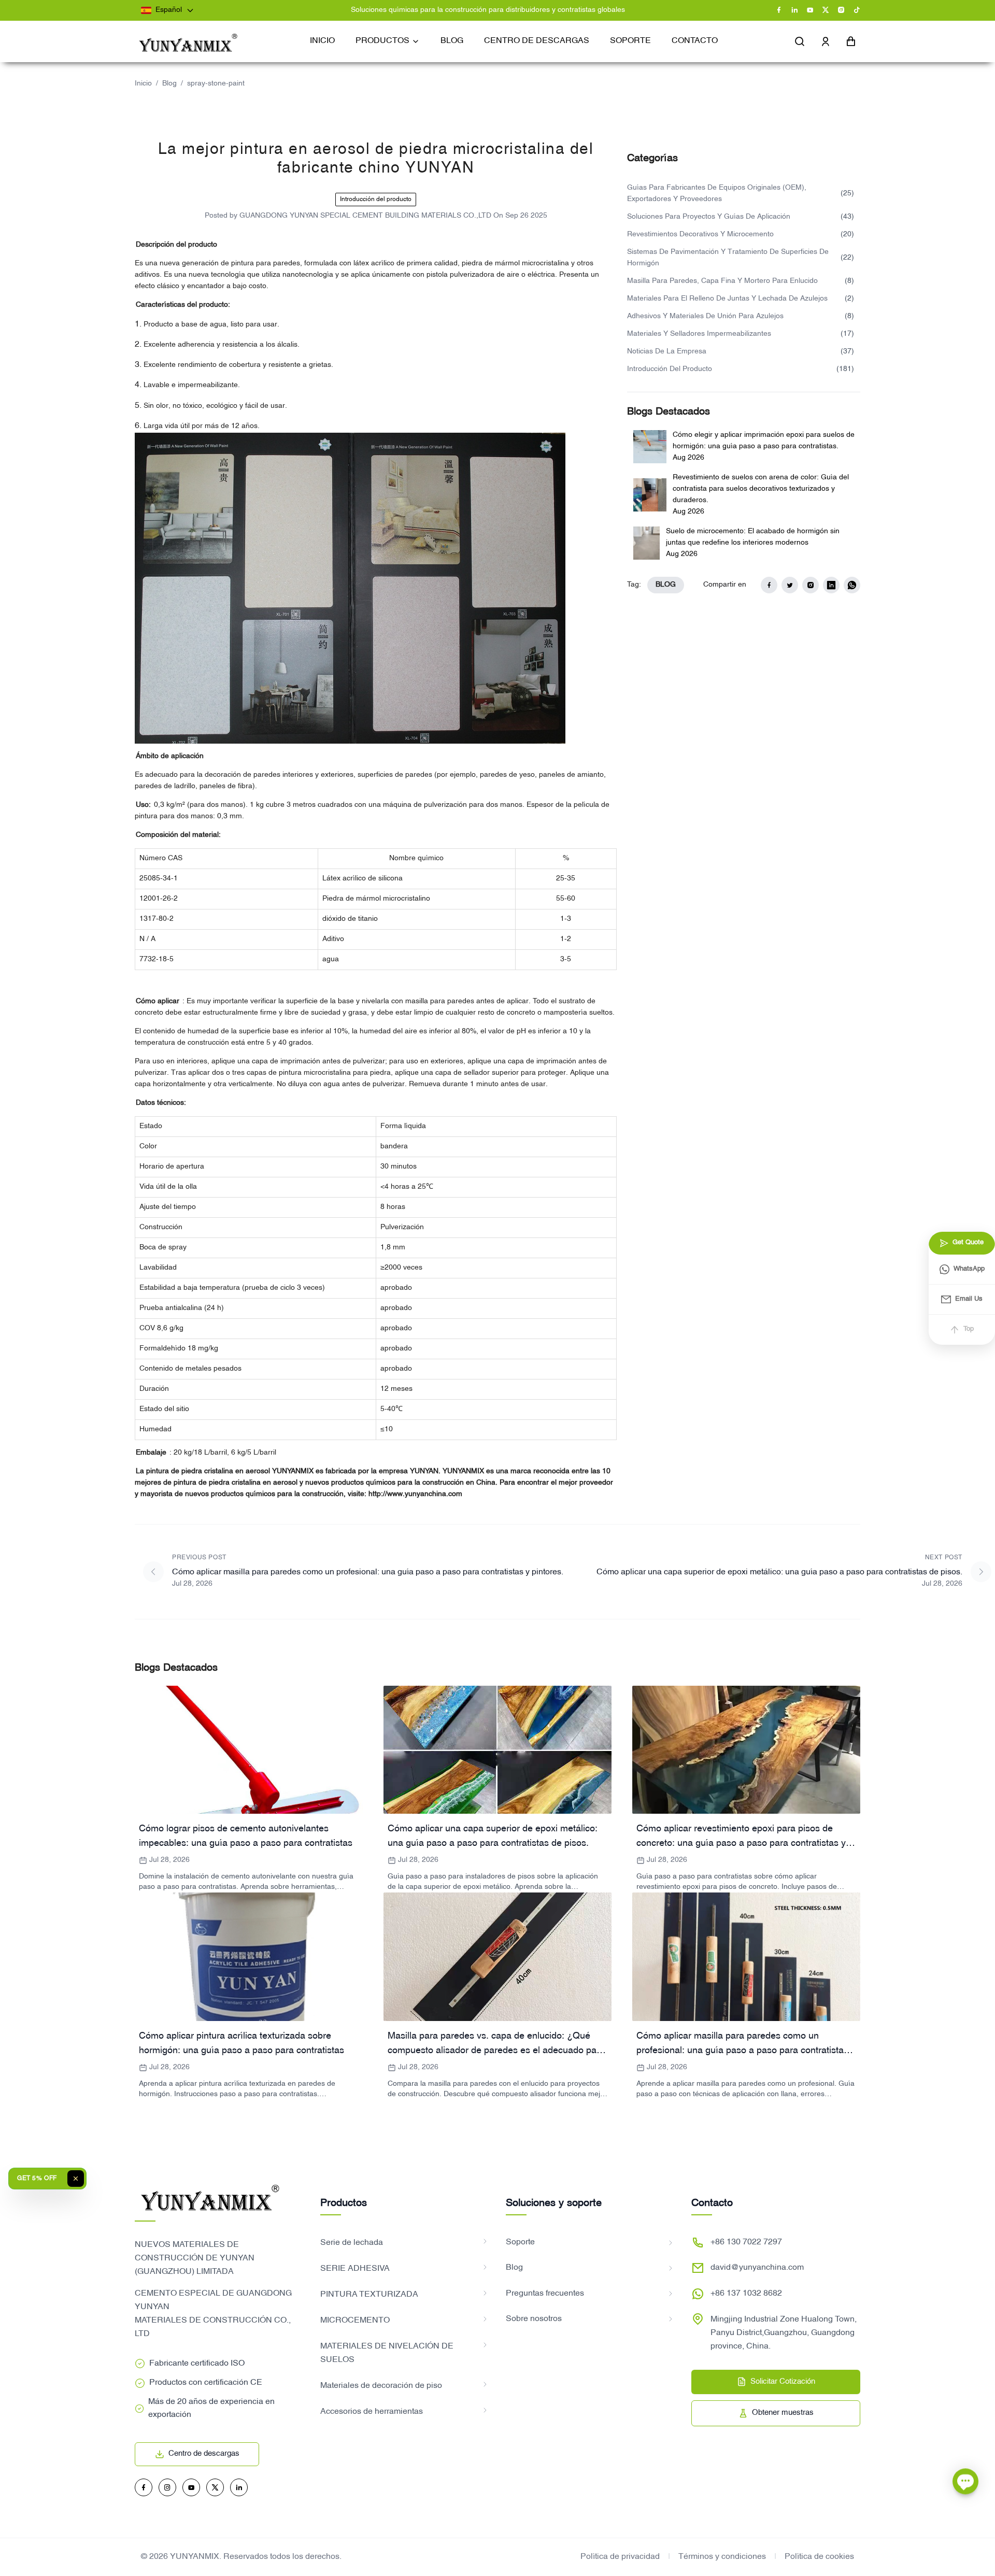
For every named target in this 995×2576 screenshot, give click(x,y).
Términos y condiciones (722, 2557)
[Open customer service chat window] (965, 2483)
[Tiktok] (857, 10)
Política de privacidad (620, 2557)
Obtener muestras (783, 2413)
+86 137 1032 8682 (746, 2294)
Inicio (143, 84)
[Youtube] (810, 10)
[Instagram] (841, 10)
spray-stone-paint (216, 84)
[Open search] (800, 41)
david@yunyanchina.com (757, 2268)
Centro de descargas (204, 2454)
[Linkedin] (794, 10)
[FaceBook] (779, 10)
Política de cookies (819, 2557)
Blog (169, 84)
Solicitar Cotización (783, 2382)
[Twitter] (826, 10)
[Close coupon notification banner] (76, 2179)
